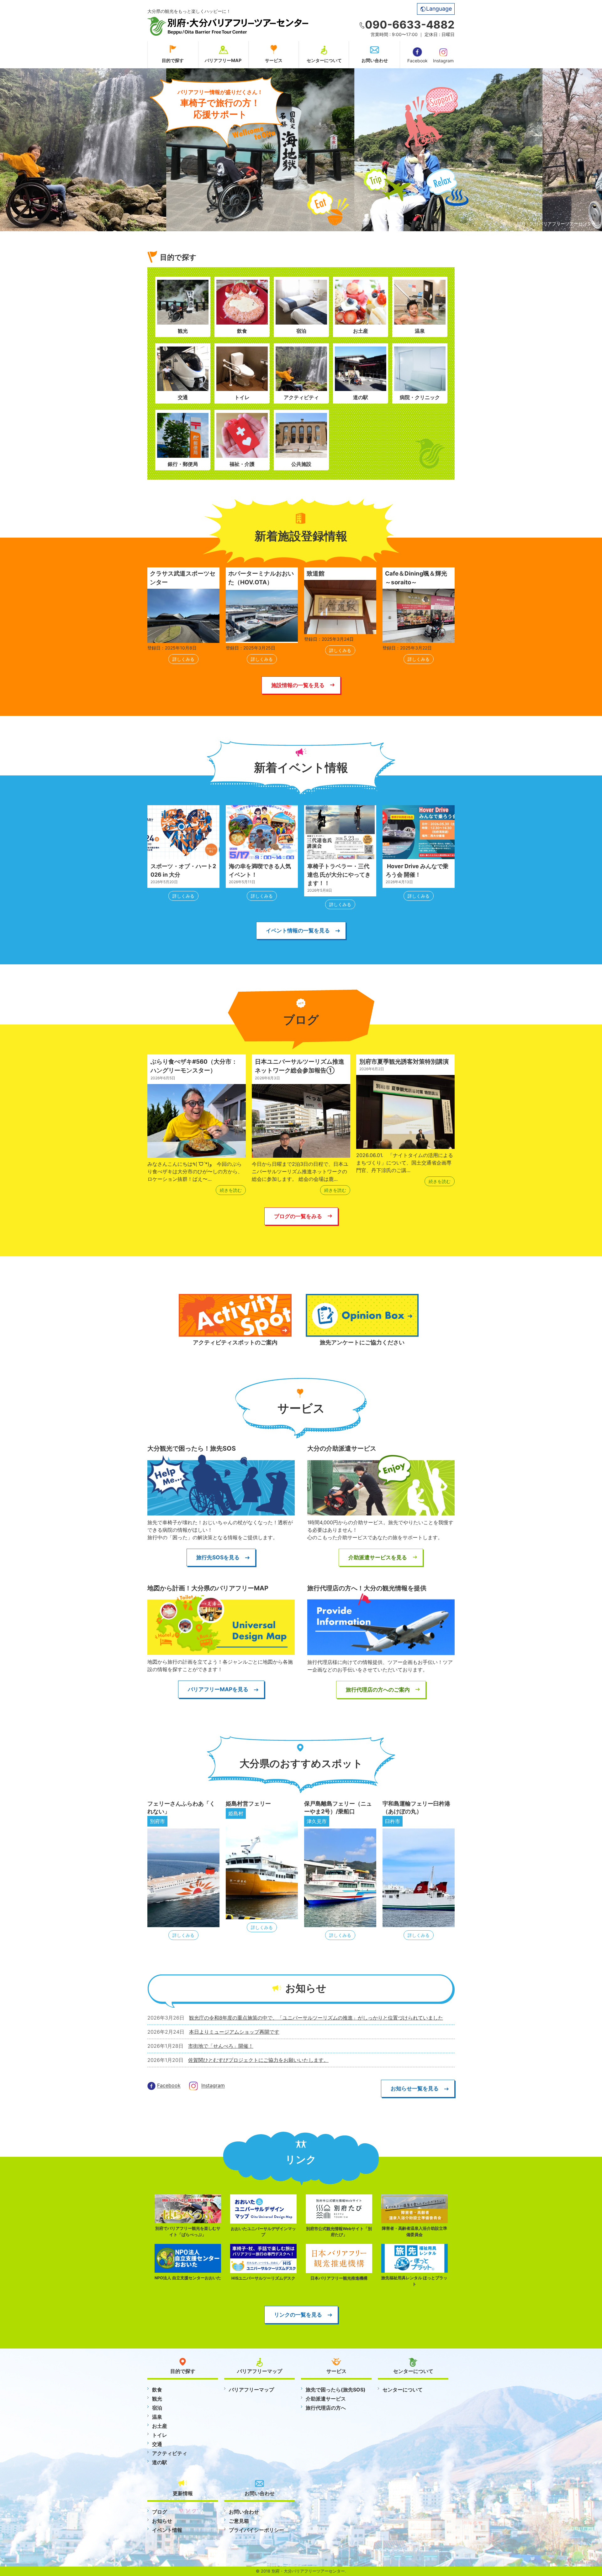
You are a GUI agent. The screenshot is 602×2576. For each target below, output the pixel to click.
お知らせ (162, 2521)
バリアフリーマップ (251, 2390)
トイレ (160, 2435)
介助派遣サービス (326, 2399)
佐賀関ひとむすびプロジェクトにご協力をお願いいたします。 (258, 2060)
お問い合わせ (375, 60)
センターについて (324, 60)
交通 (157, 2444)
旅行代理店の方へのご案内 (378, 1690)
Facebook (417, 61)
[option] (214, 150)
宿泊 (157, 2408)
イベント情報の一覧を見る (298, 930)
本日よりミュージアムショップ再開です (234, 2032)
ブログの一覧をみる (298, 1216)
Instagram (443, 61)
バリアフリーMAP (223, 60)
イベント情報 (167, 2530)
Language (439, 9)
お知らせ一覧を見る (415, 2088)
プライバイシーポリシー (256, 2530)
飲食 (157, 2390)
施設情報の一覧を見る (298, 685)
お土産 (160, 2426)
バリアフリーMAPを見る (218, 1689)
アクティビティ (170, 2453)
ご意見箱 (239, 2521)
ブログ (160, 2512)
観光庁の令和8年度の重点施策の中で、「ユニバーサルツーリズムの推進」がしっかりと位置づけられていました (316, 2018)
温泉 (157, 2417)
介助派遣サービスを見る (378, 1557)
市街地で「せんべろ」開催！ (221, 2046)
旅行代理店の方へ (326, 2408)
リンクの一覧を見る (298, 2315)
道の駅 (160, 2462)
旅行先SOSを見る (218, 1557)
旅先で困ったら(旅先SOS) (336, 2390)
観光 (157, 2399)
